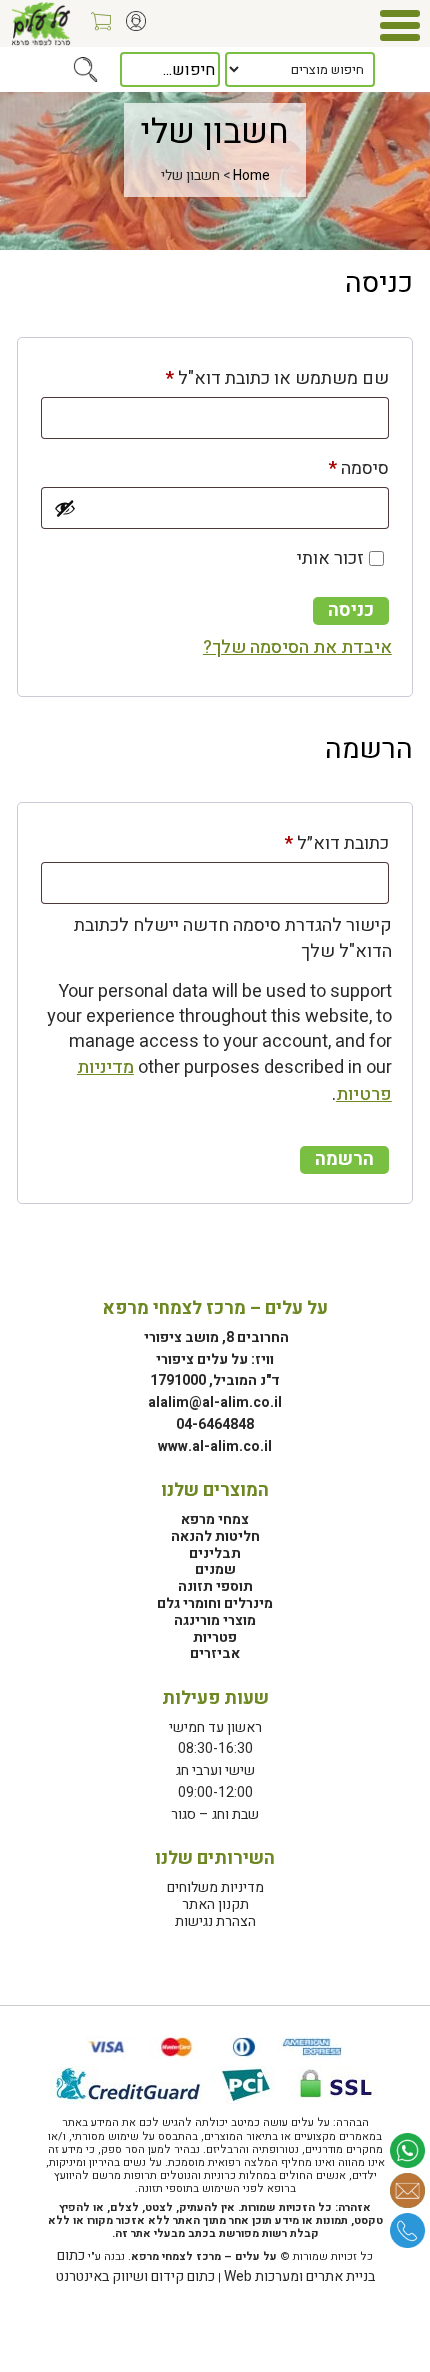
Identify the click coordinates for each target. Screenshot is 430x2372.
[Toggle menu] (400, 25)
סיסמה (342, 468)
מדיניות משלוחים (215, 1887)
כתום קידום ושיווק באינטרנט (135, 2276)
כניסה (351, 610)
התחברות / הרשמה (131, 28)
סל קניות (96, 28)
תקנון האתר (215, 1904)
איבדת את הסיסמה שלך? (297, 647)
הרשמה (344, 1159)
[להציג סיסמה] (65, 508)
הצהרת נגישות (215, 1921)
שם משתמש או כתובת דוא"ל (260, 378)
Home (251, 175)
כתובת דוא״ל (320, 843)
